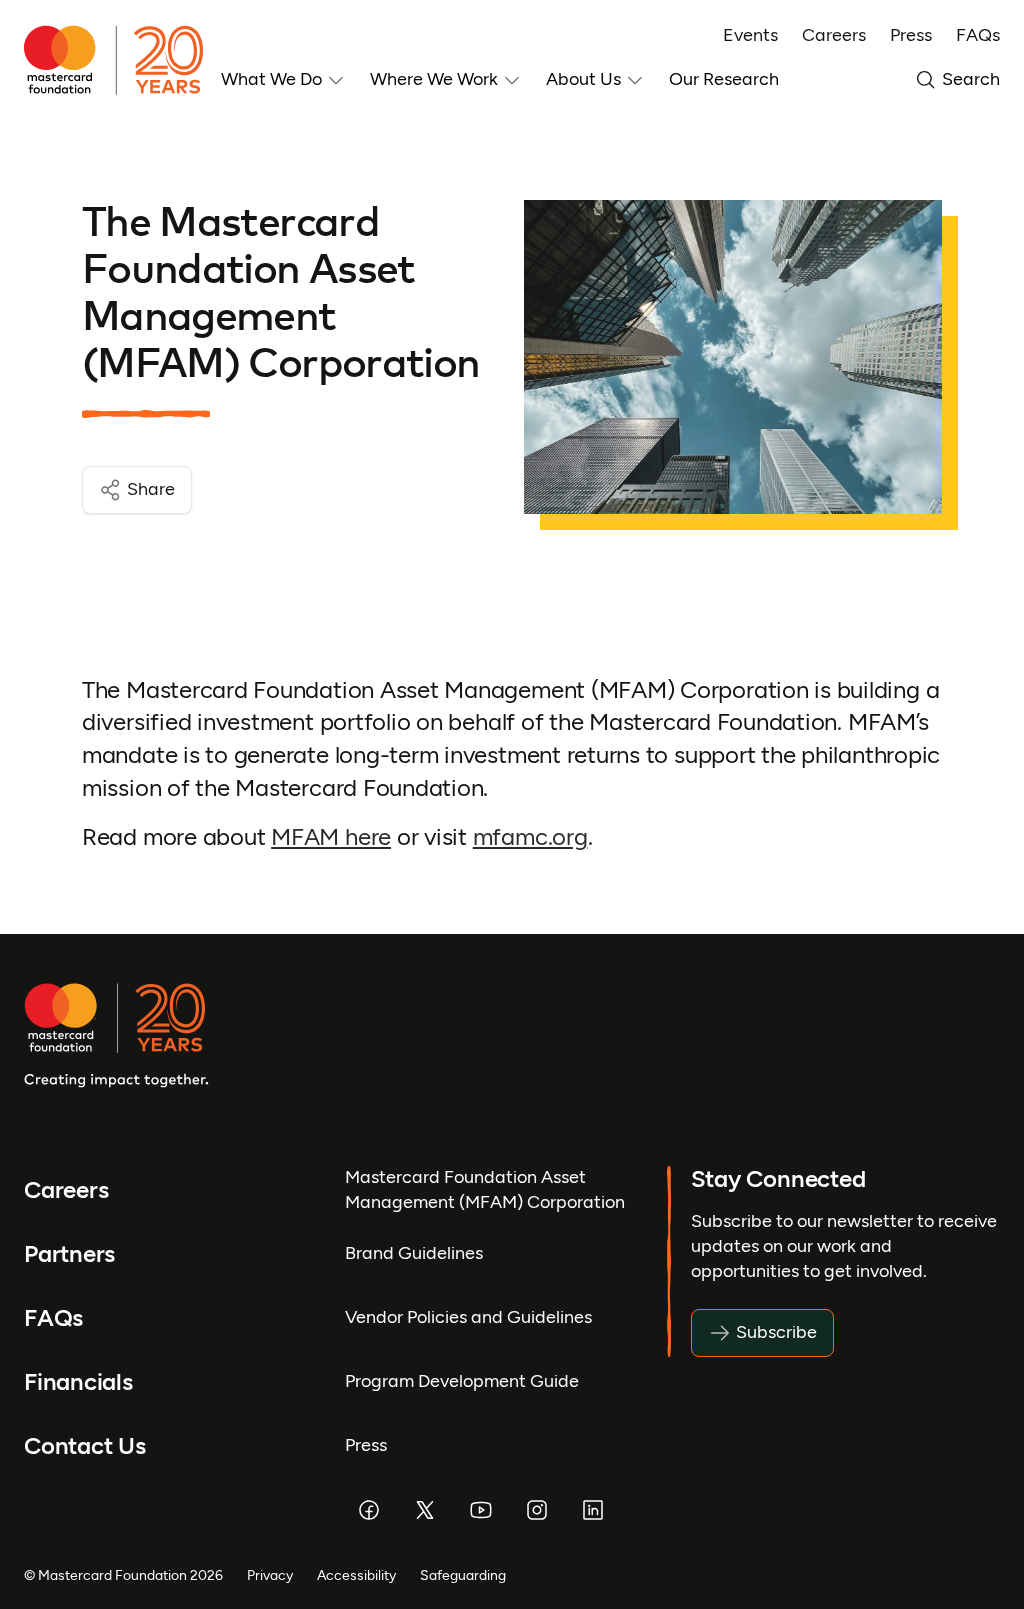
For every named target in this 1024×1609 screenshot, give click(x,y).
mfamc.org (530, 837)
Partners (69, 1254)
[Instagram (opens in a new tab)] (537, 1510)
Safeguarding (463, 1575)
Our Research (724, 79)
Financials (78, 1382)
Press (911, 35)
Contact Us (85, 1446)
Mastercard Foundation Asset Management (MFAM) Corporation (485, 1189)
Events (750, 35)
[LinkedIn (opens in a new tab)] (593, 1510)
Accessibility (356, 1575)
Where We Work (434, 79)
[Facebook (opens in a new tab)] (369, 1510)
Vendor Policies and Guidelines (468, 1317)
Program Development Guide (462, 1381)
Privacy (270, 1575)
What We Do (271, 79)
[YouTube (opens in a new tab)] (481, 1510)
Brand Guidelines (414, 1253)
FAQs (978, 35)
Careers (834, 35)
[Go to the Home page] (122, 60)
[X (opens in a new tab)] (425, 1510)
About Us (583, 79)
